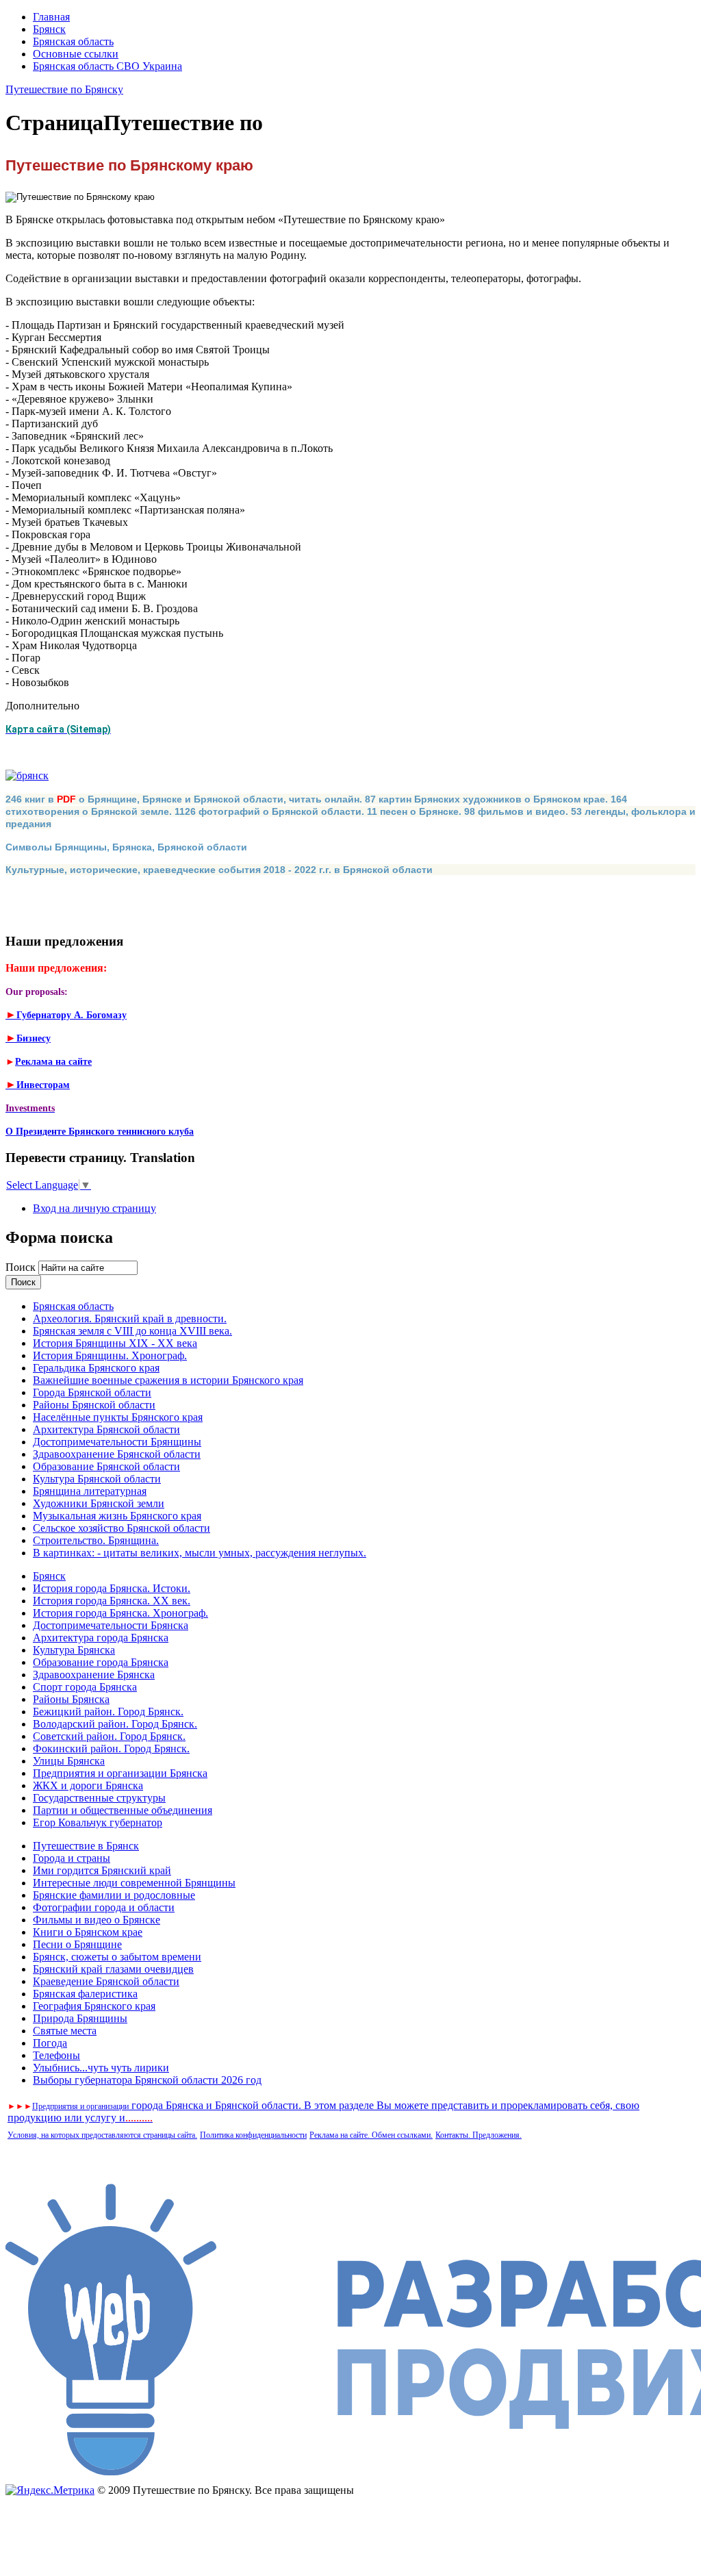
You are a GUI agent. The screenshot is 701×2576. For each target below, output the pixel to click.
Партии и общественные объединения (123, 1810)
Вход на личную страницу (94, 1208)
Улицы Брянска (69, 1761)
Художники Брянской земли (99, 1503)
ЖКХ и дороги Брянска (88, 1785)
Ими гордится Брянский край (102, 1870)
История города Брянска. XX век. (112, 1601)
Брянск (49, 29)
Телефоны (56, 2055)
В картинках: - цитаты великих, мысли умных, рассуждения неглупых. (200, 1553)
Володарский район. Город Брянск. (115, 1724)
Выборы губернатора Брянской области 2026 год (147, 2080)
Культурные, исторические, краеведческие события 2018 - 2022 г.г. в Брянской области (219, 870)
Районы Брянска (71, 1699)
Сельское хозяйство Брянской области (122, 1528)
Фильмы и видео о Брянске (97, 1920)
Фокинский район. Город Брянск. (111, 1748)
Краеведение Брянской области (106, 1981)
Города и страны (72, 1858)
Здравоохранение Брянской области (117, 1454)
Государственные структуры (99, 1798)
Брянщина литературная (90, 1491)
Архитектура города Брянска (101, 1638)
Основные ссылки (76, 54)
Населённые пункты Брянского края (118, 1417)
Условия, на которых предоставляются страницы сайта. (102, 2135)
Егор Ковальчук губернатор (98, 1822)
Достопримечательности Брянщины (117, 1442)
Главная (51, 17)
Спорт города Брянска (85, 1687)
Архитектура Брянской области (106, 1429)
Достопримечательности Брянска (111, 1625)
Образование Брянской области (106, 1466)
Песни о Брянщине (77, 1944)
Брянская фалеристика (85, 1994)
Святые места (65, 2031)
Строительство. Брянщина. (96, 1540)
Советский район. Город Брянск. (109, 1736)
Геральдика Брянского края (96, 1368)
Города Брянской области (92, 1392)
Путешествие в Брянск (86, 1846)
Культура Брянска (74, 1650)
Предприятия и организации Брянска (120, 1773)
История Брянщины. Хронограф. (110, 1355)
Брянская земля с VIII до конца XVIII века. (132, 1331)
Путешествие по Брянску (64, 89)
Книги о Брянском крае (88, 1932)
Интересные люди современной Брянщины (134, 1883)
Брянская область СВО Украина (107, 66)
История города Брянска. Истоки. (112, 1588)
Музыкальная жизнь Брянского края (117, 1516)
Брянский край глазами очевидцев (113, 1969)
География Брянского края (94, 2006)
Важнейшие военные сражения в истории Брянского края (168, 1380)
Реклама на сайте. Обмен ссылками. (371, 2135)
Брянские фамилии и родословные (114, 1895)
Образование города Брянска (101, 1662)
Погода (50, 2043)
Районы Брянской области (94, 1405)
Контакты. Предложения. (479, 2135)
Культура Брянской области (97, 1479)
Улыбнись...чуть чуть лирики (101, 2068)
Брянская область (73, 41)
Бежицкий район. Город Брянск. (108, 1712)
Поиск (22, 1267)
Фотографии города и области (104, 1907)
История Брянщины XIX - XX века (115, 1343)
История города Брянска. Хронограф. (120, 1613)
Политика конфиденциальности (253, 2135)
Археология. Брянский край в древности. (130, 1318)
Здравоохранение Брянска (94, 1675)
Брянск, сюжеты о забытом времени (117, 1957)
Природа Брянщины (80, 2018)
